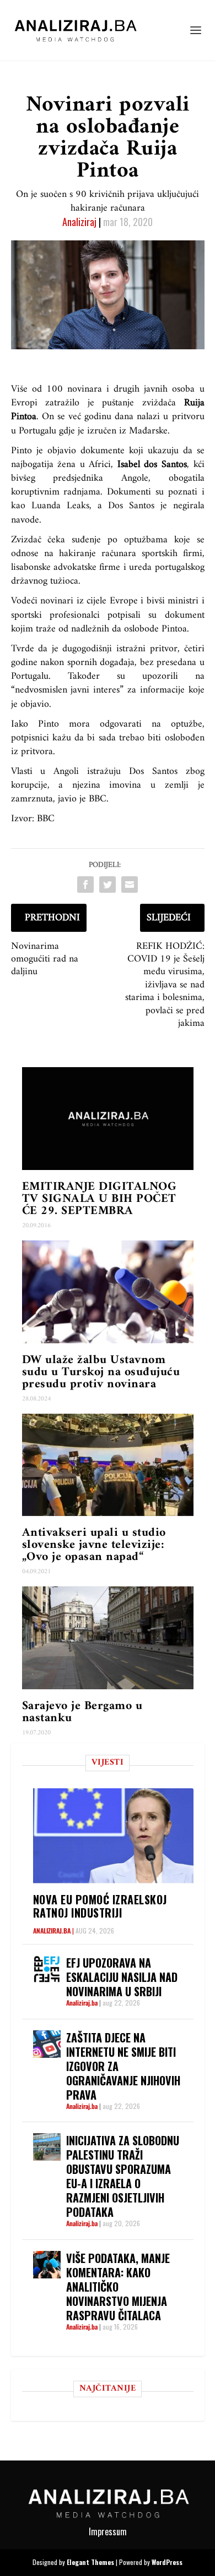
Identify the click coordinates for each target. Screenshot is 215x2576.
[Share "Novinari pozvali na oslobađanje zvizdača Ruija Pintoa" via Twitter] (108, 885)
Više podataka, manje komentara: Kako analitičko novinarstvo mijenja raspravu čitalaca (118, 2287)
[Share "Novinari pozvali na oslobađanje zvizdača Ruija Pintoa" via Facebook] (85, 885)
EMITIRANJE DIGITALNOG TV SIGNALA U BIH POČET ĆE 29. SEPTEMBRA (100, 1199)
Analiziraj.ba (52, 1930)
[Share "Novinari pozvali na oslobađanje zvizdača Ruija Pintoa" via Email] (130, 885)
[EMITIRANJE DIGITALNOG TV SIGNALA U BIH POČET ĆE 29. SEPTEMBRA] (108, 1119)
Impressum (108, 2531)
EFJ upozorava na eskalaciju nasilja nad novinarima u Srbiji (122, 1977)
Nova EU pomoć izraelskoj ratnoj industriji (100, 1906)
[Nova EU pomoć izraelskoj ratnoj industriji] (113, 1836)
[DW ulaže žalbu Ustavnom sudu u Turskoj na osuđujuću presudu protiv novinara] (108, 1292)
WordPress (167, 2562)
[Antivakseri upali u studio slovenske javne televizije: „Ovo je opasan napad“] (108, 1465)
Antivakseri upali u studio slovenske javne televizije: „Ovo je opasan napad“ (94, 1545)
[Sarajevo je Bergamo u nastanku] (108, 1638)
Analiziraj (79, 222)
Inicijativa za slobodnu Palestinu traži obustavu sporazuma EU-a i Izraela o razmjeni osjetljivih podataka (123, 2176)
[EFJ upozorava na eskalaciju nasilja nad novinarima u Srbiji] (47, 1969)
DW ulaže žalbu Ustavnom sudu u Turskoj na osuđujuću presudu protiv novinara (101, 1372)
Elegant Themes (90, 2562)
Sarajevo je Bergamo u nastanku (82, 1712)
